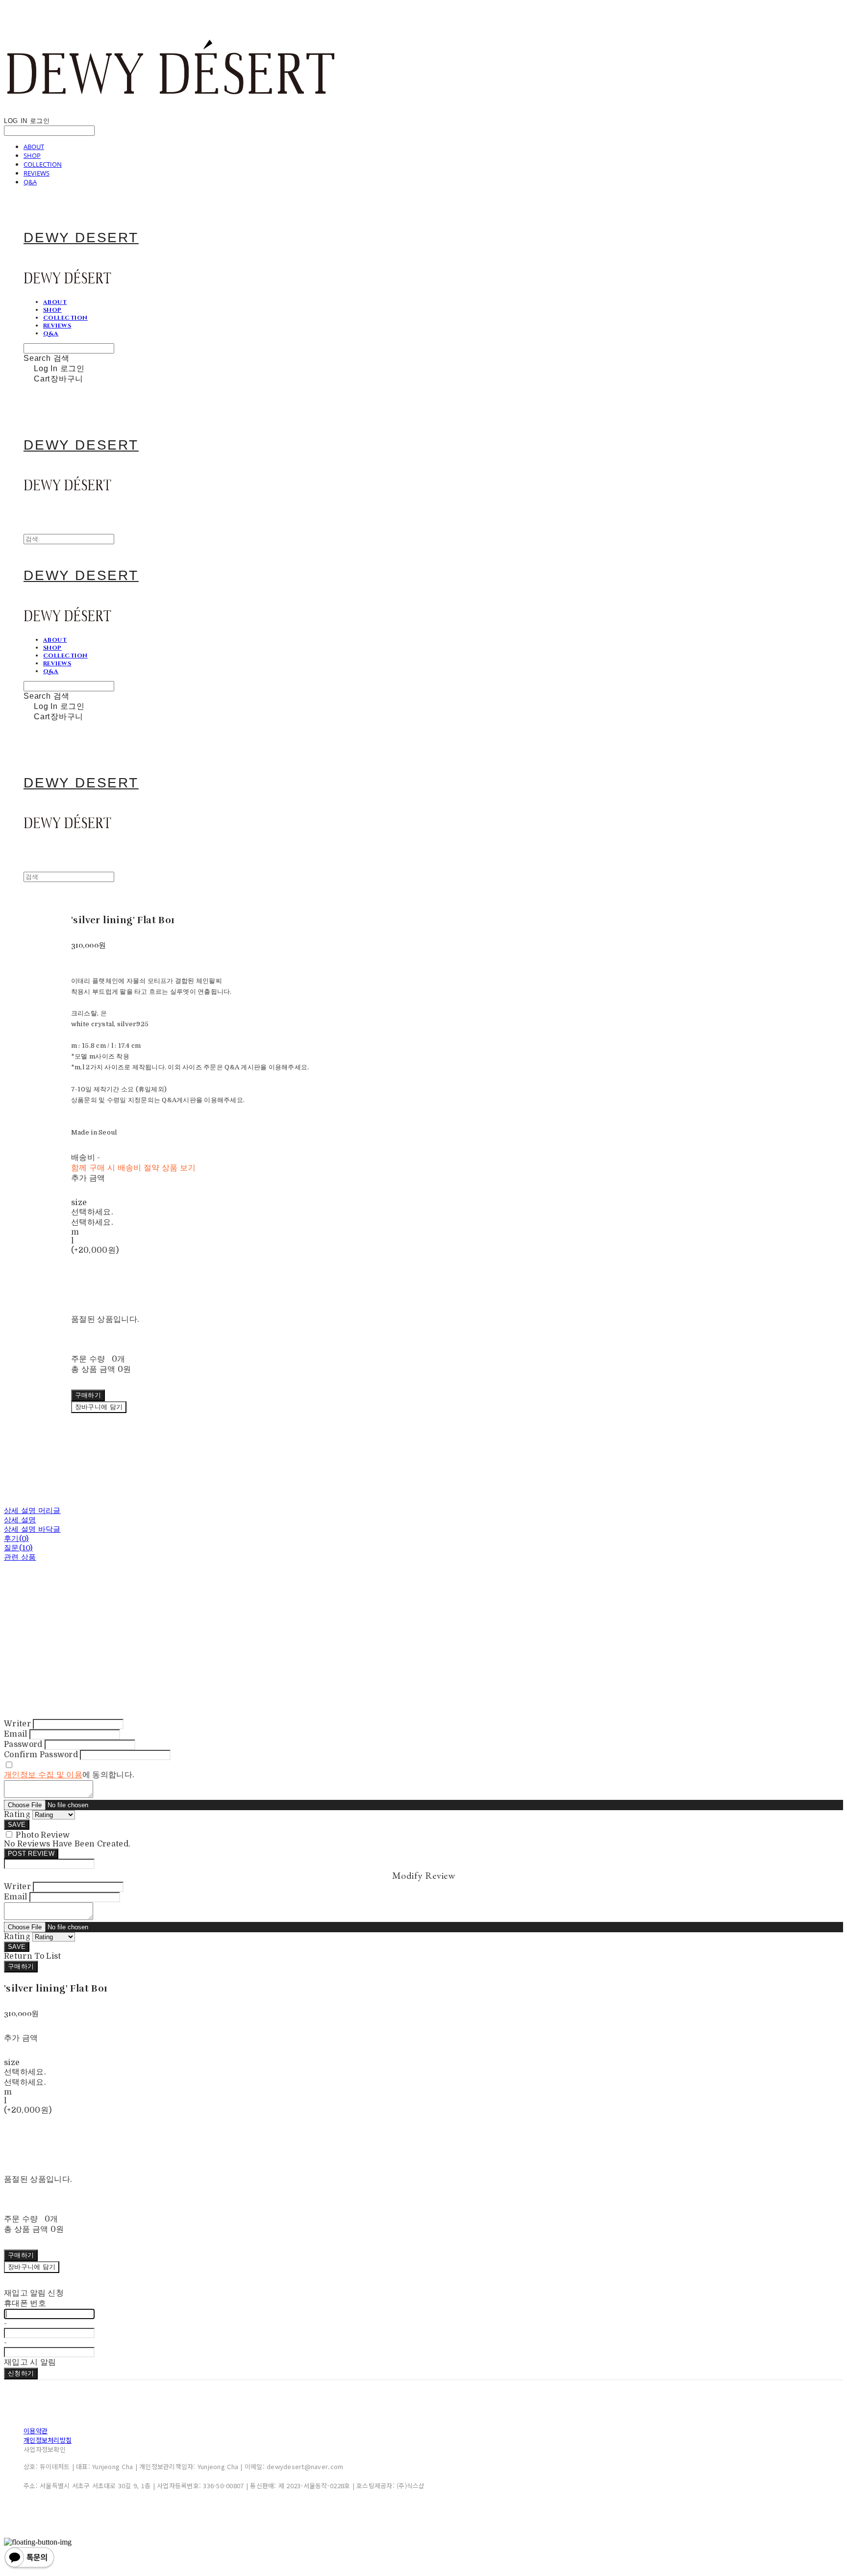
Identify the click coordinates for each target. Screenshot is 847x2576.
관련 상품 (20, 1557)
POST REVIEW (31, 1854)
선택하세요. (92, 1212)
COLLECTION (43, 164)
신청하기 (21, 2373)
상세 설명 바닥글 (32, 1529)
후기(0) (16, 1539)
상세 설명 (20, 1520)
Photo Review (43, 1835)
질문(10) (18, 1548)
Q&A (30, 182)
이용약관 (36, 2431)
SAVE (17, 1825)
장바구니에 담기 (32, 2267)
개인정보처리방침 (48, 2440)
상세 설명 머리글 (32, 1511)
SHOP (32, 155)
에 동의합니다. (69, 1775)
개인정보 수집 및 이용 (43, 1775)
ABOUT (34, 147)
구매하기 (21, 1966)
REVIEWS (37, 173)
